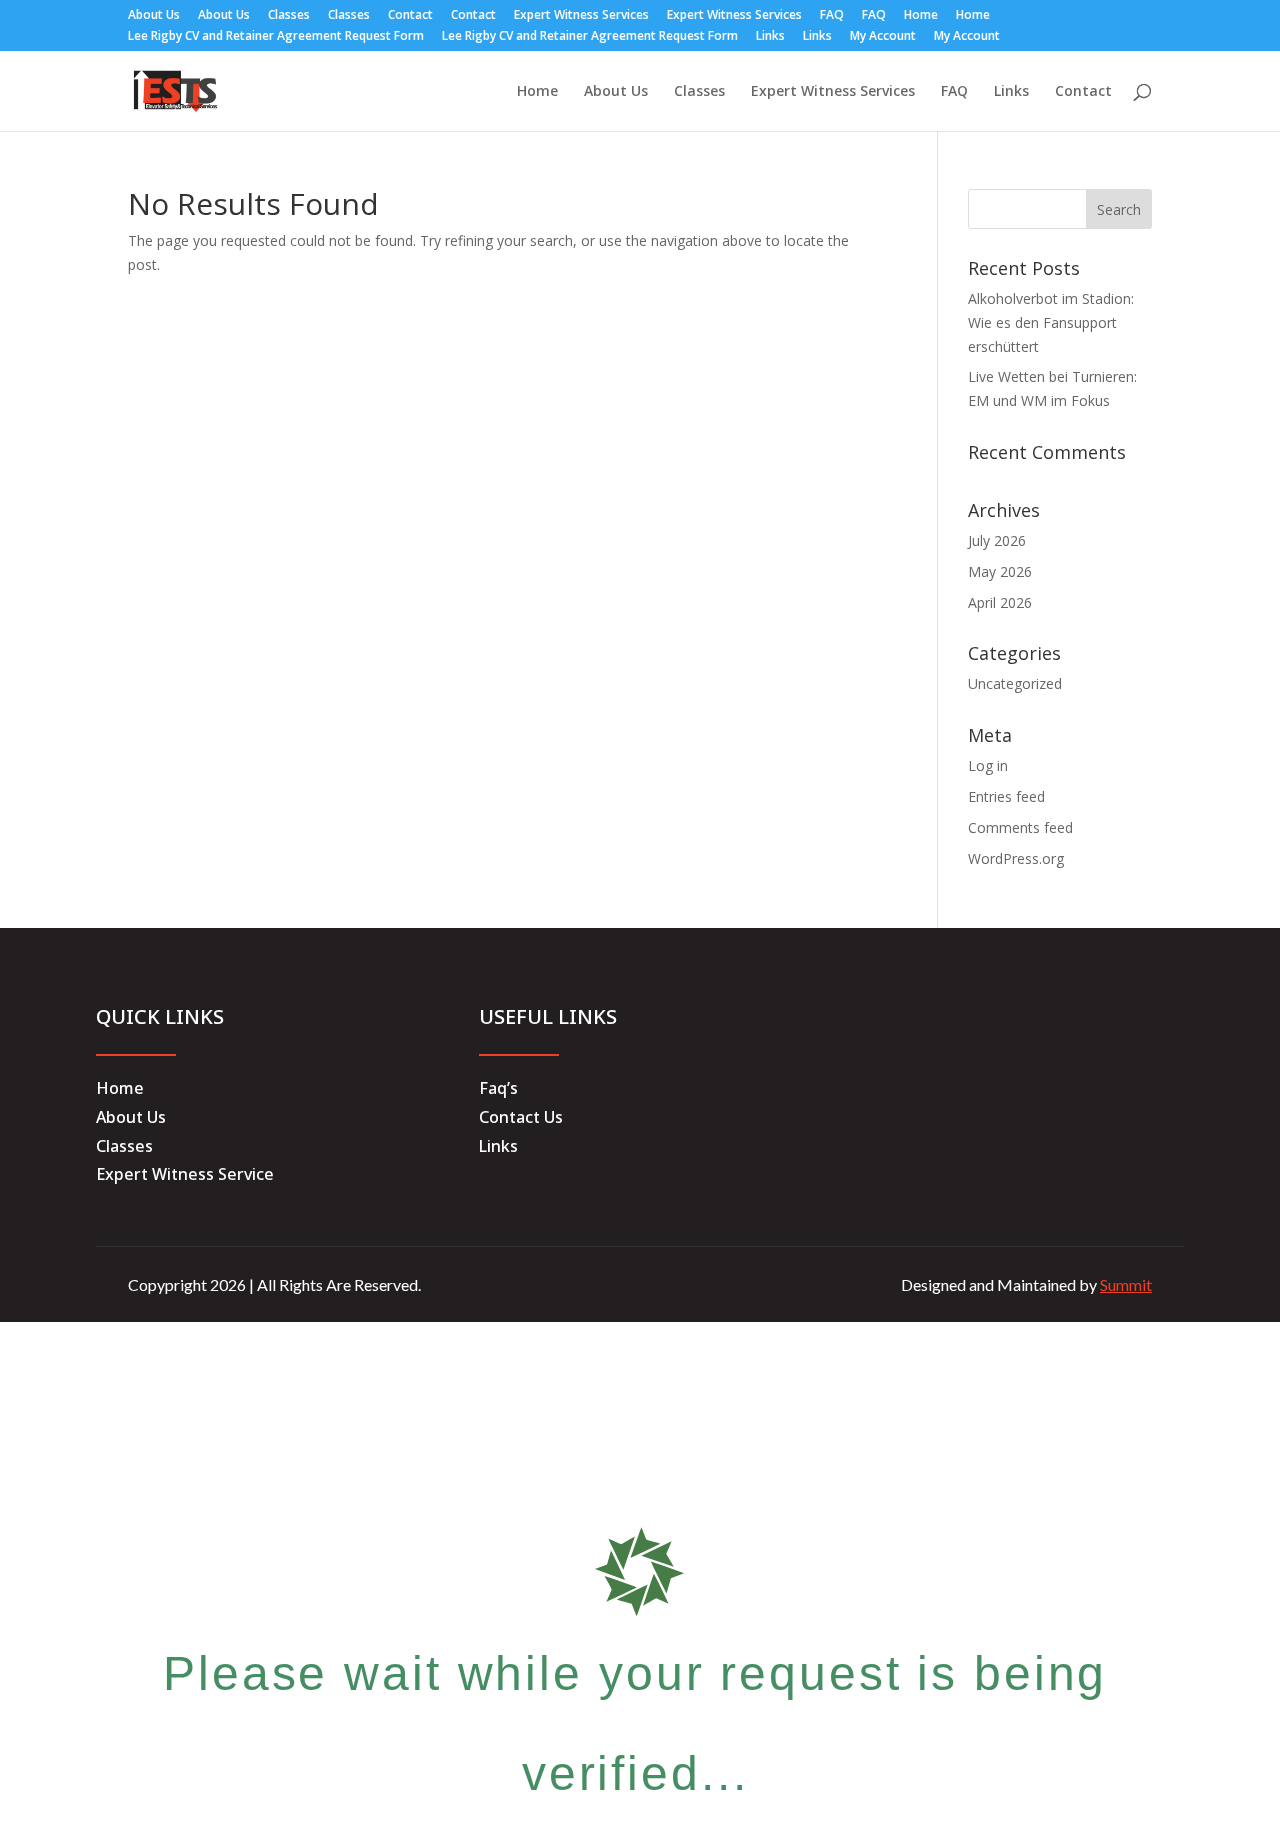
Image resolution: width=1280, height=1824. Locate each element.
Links (770, 37)
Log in (988, 765)
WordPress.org (1016, 858)
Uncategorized (1015, 683)
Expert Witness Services (581, 16)
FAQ (832, 16)
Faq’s (498, 1088)
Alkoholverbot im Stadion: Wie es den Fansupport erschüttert (1051, 322)
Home (921, 16)
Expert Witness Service (185, 1174)
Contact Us (521, 1117)
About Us (154, 16)
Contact (410, 16)
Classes (289, 16)
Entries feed (1006, 796)
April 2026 (1000, 602)
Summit (1126, 1284)
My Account (883, 37)
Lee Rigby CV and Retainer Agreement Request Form (276, 37)
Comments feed (1020, 827)
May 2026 (1000, 571)
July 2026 (997, 540)
